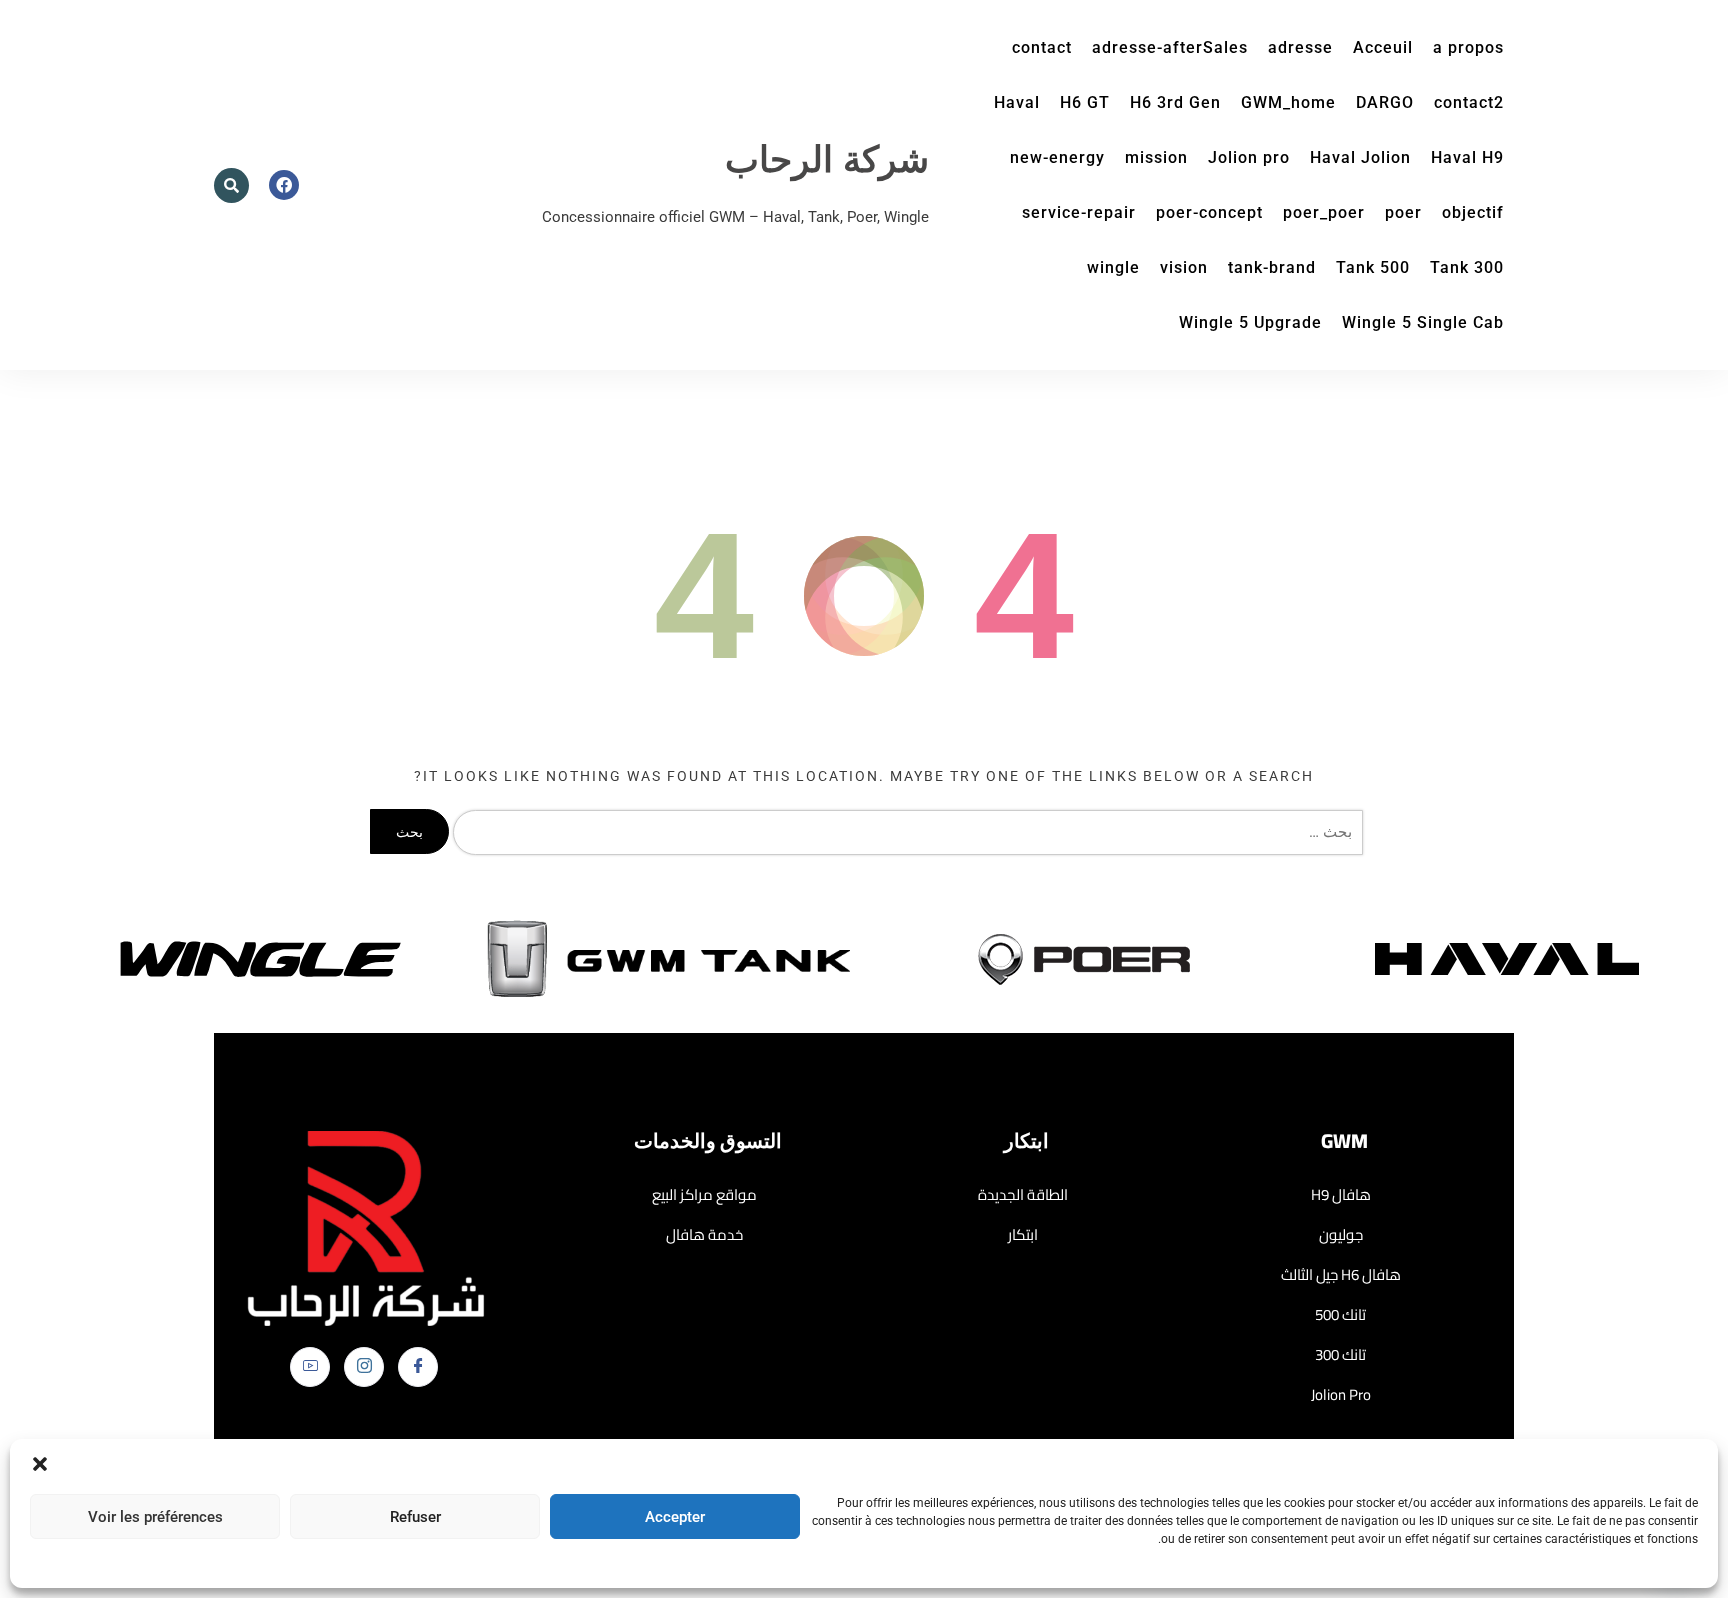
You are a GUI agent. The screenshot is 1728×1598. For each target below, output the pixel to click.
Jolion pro (1249, 157)
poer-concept (1209, 212)
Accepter (675, 1517)
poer (1403, 212)
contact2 (1469, 102)
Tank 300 (1467, 267)
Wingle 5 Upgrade (1250, 322)
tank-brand (1272, 267)
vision (1184, 267)
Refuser (415, 1517)
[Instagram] (364, 1367)
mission (1156, 157)
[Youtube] (310, 1367)
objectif (1473, 212)
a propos (1468, 47)
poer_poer (1324, 212)
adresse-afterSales (1170, 47)
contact (1042, 47)
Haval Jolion (1360, 157)
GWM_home (1288, 102)
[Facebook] (418, 1367)
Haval (1017, 102)
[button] (40, 1464)
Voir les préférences (155, 1517)
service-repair (1079, 212)
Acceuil (1383, 47)
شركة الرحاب (827, 160)
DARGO (1385, 102)
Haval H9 (1467, 157)
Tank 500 (1373, 267)
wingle (1113, 267)
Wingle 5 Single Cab (1423, 322)
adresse (1300, 47)
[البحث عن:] (903, 832)
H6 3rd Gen (1175, 102)
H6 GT (1085, 102)
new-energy (1057, 157)
